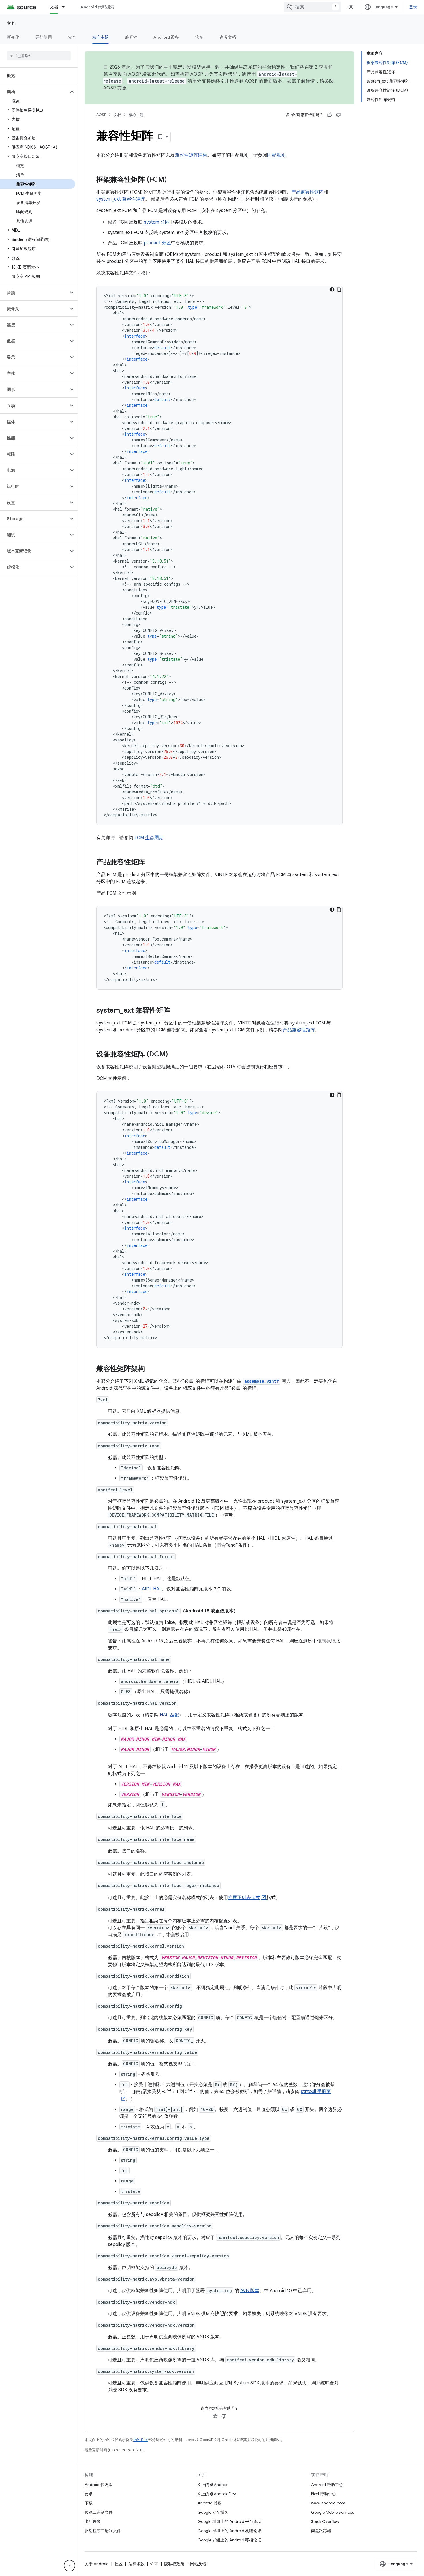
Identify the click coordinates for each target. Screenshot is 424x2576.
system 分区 (157, 222)
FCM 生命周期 (149, 838)
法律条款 (136, 2564)
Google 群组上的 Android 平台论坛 (229, 2521)
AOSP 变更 (115, 88)
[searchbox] (39, 56)
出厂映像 (93, 2521)
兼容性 (131, 37)
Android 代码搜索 (97, 7)
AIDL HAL (152, 1589)
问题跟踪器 (321, 2531)
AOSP (101, 115)
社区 (119, 2564)
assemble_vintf (262, 1381)
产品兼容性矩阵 (307, 192)
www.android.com (328, 2503)
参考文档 (228, 37)
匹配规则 (276, 155)
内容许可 (141, 2440)
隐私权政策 (174, 2564)
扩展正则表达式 (244, 1898)
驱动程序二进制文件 (103, 2531)
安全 (72, 37)
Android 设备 (166, 37)
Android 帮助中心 (327, 2485)
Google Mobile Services (332, 2512)
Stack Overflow (325, 2521)
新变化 (13, 37)
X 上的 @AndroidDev (217, 2494)
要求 (89, 2494)
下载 (89, 2503)
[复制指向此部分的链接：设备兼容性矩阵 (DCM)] (174, 1055)
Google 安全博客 (213, 2512)
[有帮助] (330, 115)
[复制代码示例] (339, 289)
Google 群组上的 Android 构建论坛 (229, 2531)
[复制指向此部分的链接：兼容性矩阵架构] (151, 1369)
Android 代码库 (99, 2485)
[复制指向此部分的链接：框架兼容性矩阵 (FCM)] (172, 180)
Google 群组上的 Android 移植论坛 (229, 2540)
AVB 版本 (250, 2291)
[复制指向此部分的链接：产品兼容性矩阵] (151, 863)
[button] (34, 92)
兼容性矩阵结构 (191, 155)
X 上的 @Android (213, 2485)
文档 (54, 7)
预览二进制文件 (99, 2512)
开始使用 (44, 37)
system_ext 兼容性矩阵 (121, 199)
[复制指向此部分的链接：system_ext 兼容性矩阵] (176, 1011)
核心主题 (101, 37)
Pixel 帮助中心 (323, 2494)
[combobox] (312, 7)
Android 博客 (210, 2503)
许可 (154, 2564)
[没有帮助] (338, 115)
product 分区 (157, 243)
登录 (413, 7)
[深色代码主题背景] (332, 289)
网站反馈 (198, 2564)
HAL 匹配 (169, 1715)
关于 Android (97, 2564)
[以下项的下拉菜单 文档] (66, 7)
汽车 (199, 37)
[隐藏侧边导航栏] (70, 2566)
